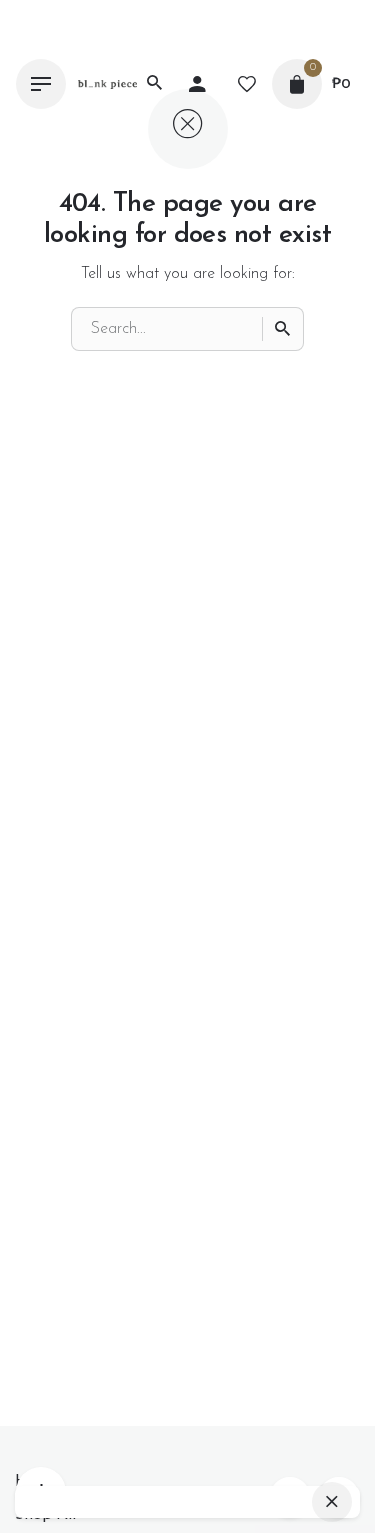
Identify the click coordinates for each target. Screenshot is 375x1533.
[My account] (197, 84)
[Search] (283, 329)
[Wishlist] (247, 84)
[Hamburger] (41, 84)
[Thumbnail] (107, 84)
